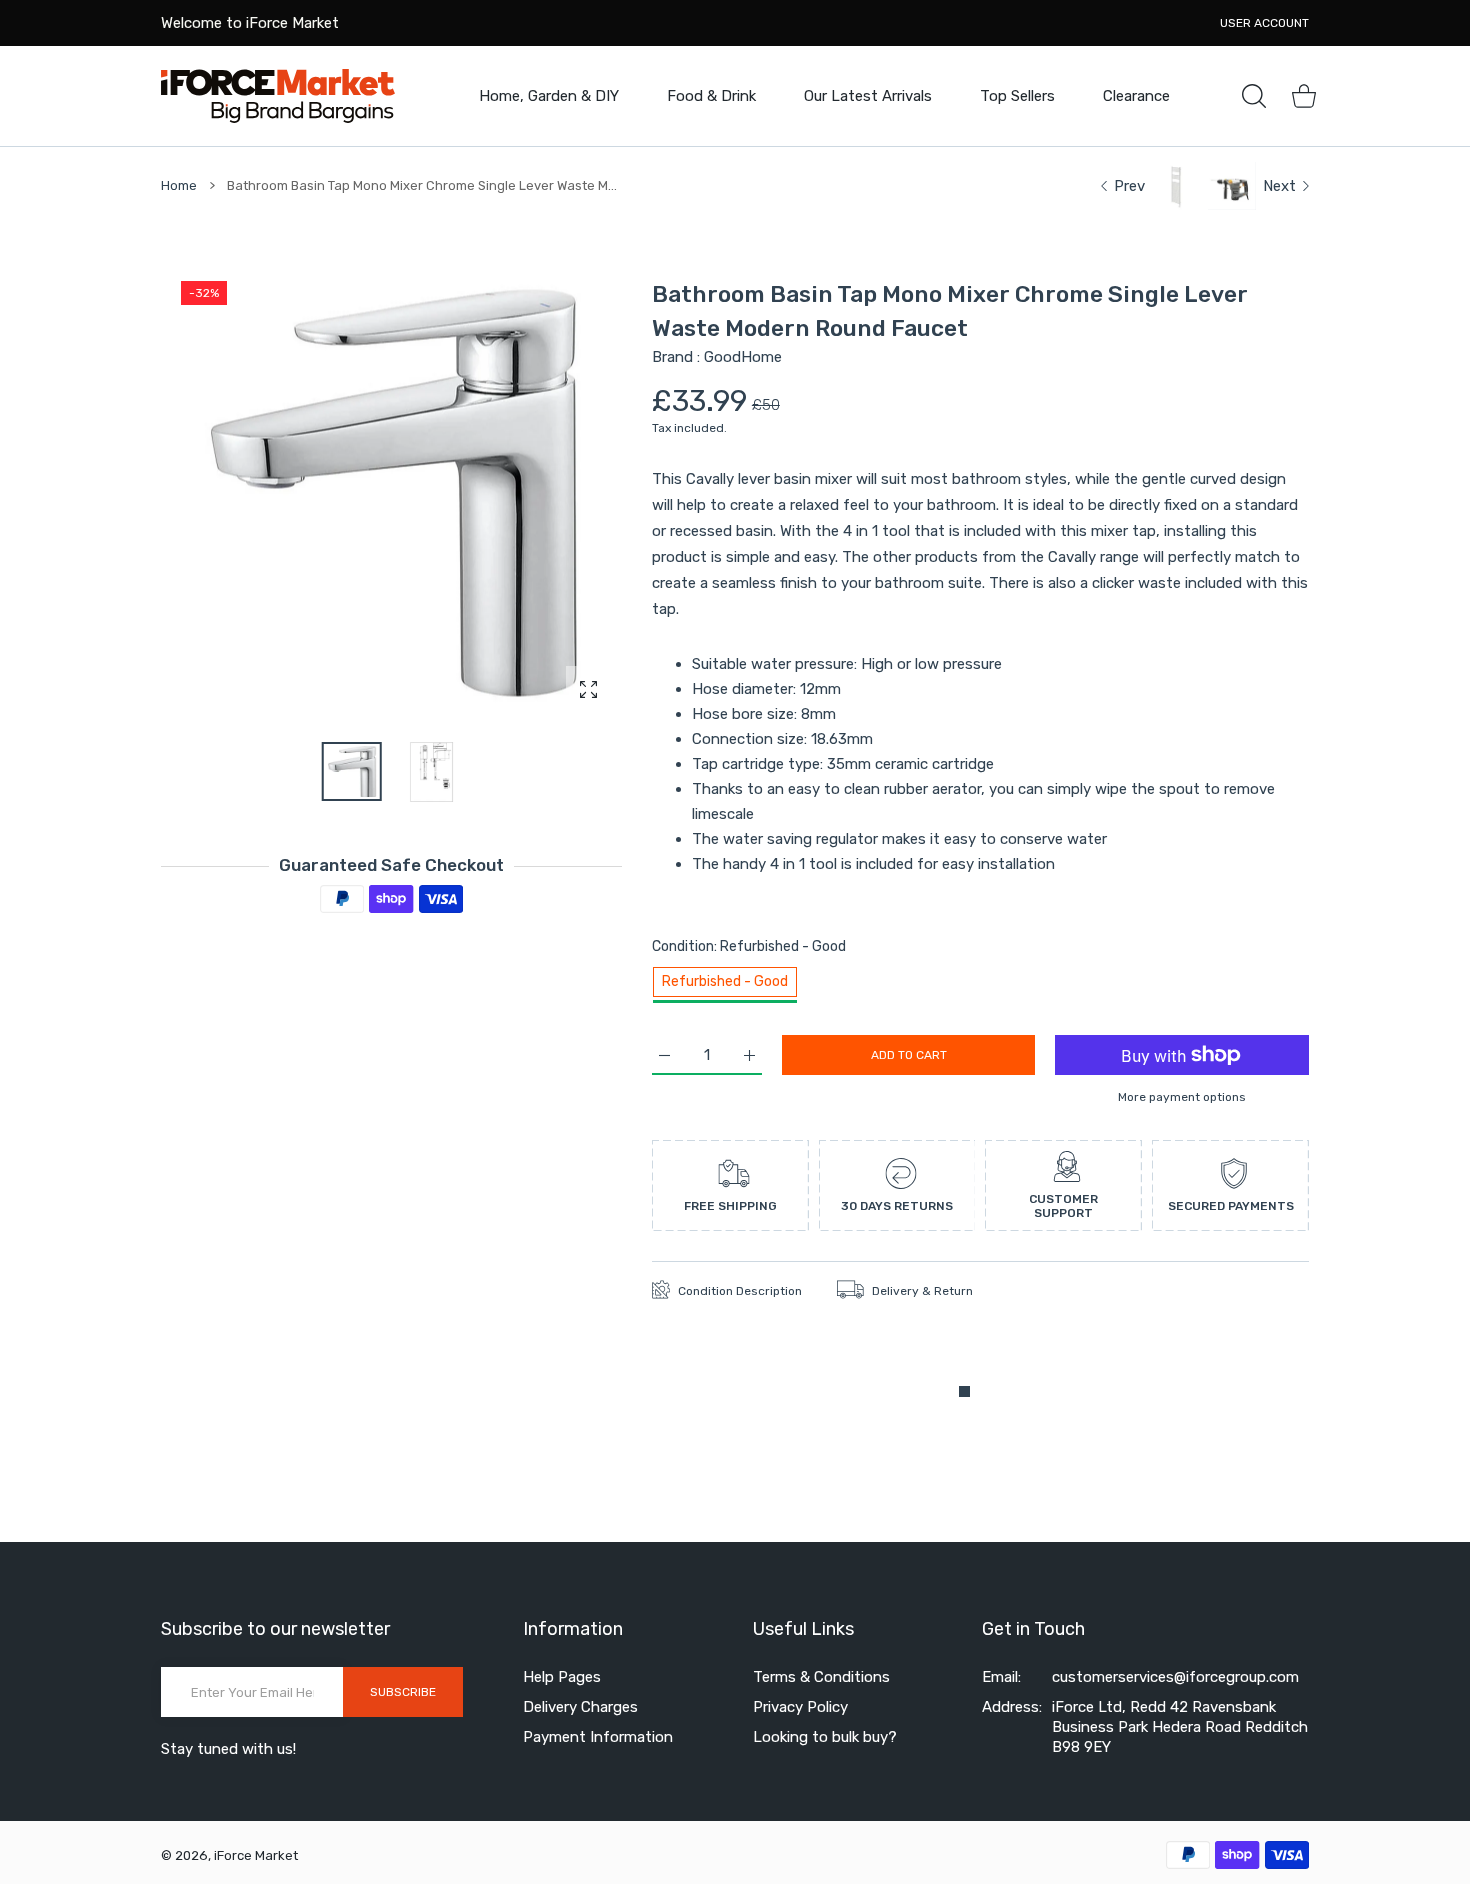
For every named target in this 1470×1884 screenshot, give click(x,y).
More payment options (1182, 1097)
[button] (559, 493)
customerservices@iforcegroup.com (1175, 1677)
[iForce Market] (278, 95)
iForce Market (256, 1855)
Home (179, 185)
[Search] (1254, 96)
